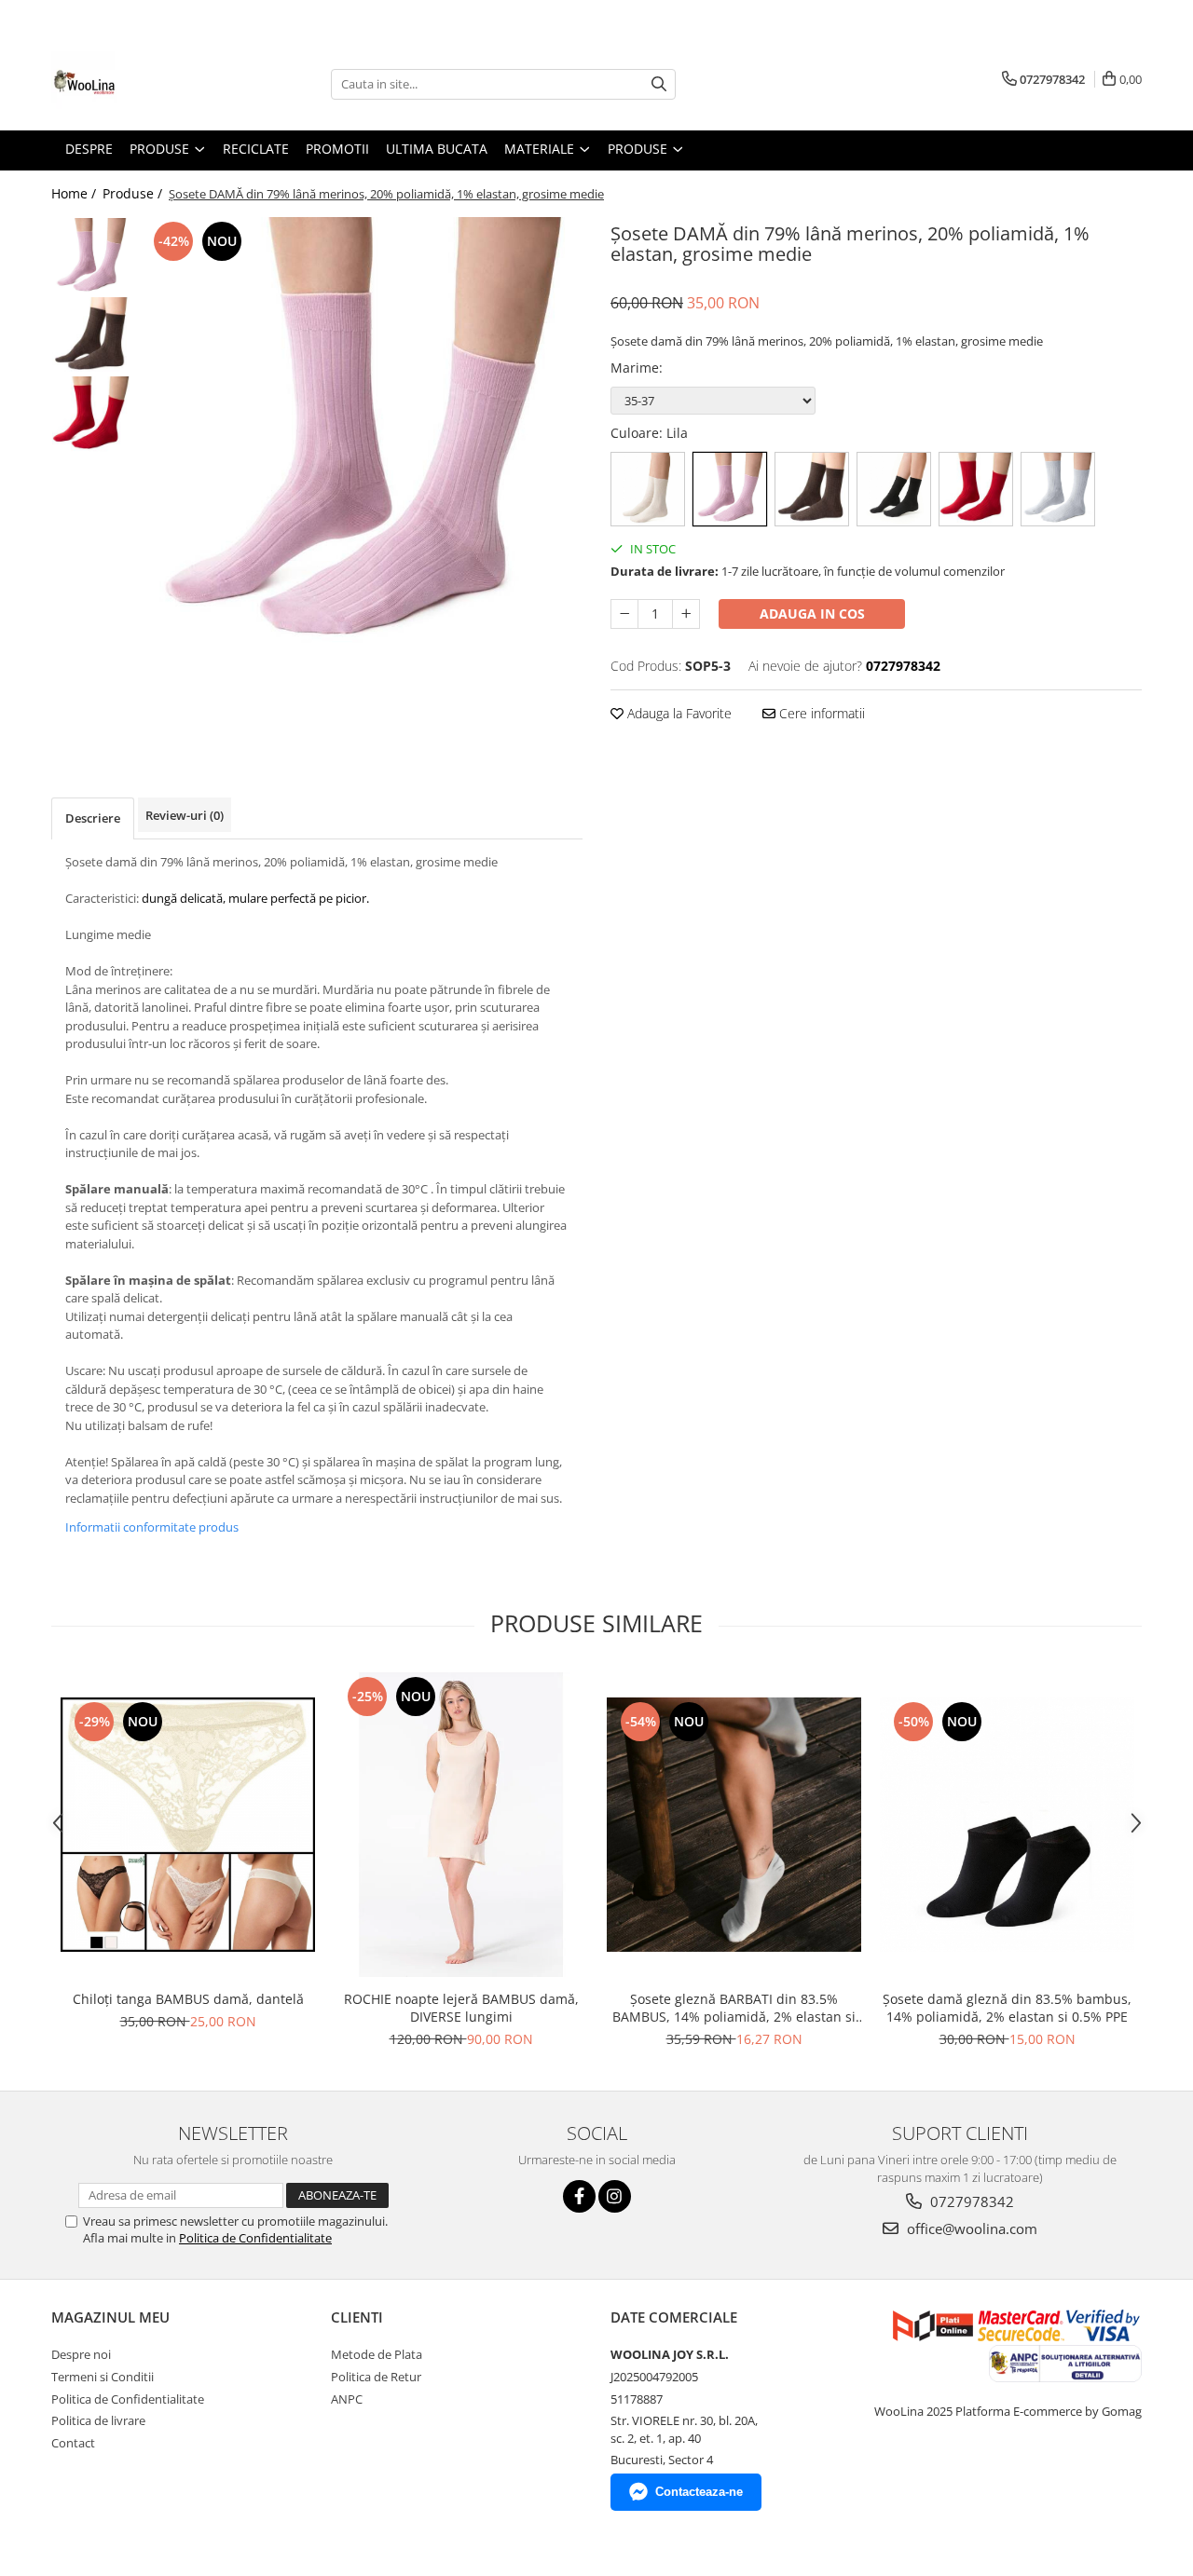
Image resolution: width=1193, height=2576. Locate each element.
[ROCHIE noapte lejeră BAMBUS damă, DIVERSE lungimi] (461, 1825)
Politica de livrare (98, 2420)
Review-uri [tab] (185, 815)
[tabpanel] (361, 438)
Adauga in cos (812, 613)
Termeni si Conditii (103, 2377)
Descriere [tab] (93, 818)
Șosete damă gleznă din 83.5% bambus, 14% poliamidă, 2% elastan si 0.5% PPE (1007, 2008)
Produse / (134, 193)
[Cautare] (659, 84)
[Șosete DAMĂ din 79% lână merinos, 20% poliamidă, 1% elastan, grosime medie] (361, 438)
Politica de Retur (376, 2377)
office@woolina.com (970, 2228)
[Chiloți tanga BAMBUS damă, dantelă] (188, 1825)
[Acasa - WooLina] (144, 84)
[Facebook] (579, 2196)
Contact (73, 2443)
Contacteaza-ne (699, 2492)
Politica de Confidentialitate (255, 2238)
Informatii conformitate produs (152, 1527)
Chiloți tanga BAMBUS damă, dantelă (188, 1999)
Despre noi (81, 2354)
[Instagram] (615, 2196)
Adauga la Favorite (678, 713)
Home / (75, 193)
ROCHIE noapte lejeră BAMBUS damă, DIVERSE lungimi (461, 2008)
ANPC (347, 2399)
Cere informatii (820, 713)
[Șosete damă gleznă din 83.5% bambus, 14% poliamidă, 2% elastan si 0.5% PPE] (1007, 1825)
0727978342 (970, 2201)
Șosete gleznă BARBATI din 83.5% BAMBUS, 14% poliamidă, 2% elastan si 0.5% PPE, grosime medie (734, 2008)
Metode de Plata (377, 2354)
